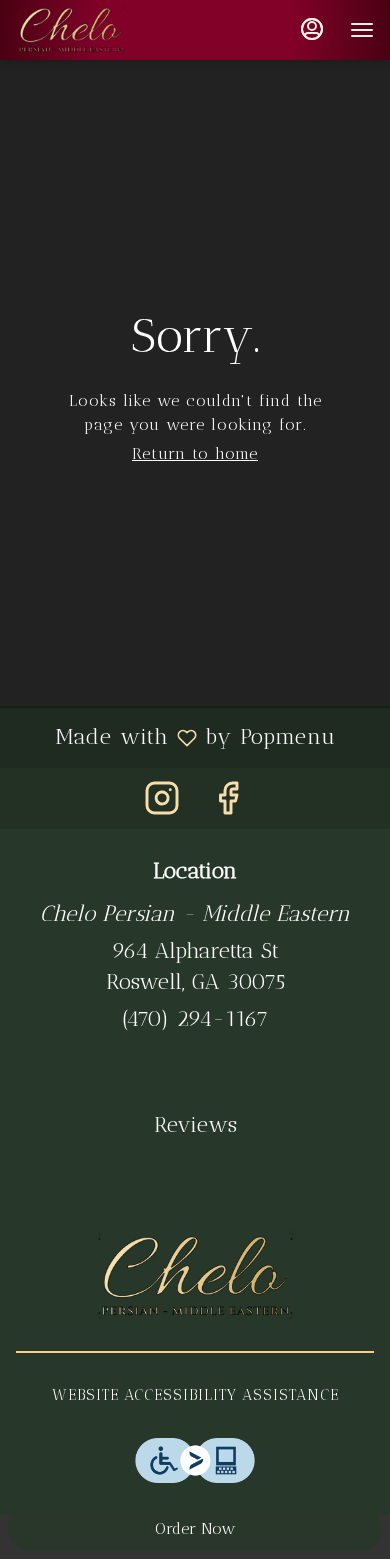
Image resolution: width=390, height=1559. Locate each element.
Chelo (195, 1276)
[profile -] (312, 29)
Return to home (195, 453)
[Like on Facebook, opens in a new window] (228, 803)
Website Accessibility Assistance (195, 1395)
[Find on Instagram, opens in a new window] (162, 803)
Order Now (195, 1528)
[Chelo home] (106, 30)
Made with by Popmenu (175, 737)
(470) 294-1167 (195, 1018)
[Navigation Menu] (362, 30)
